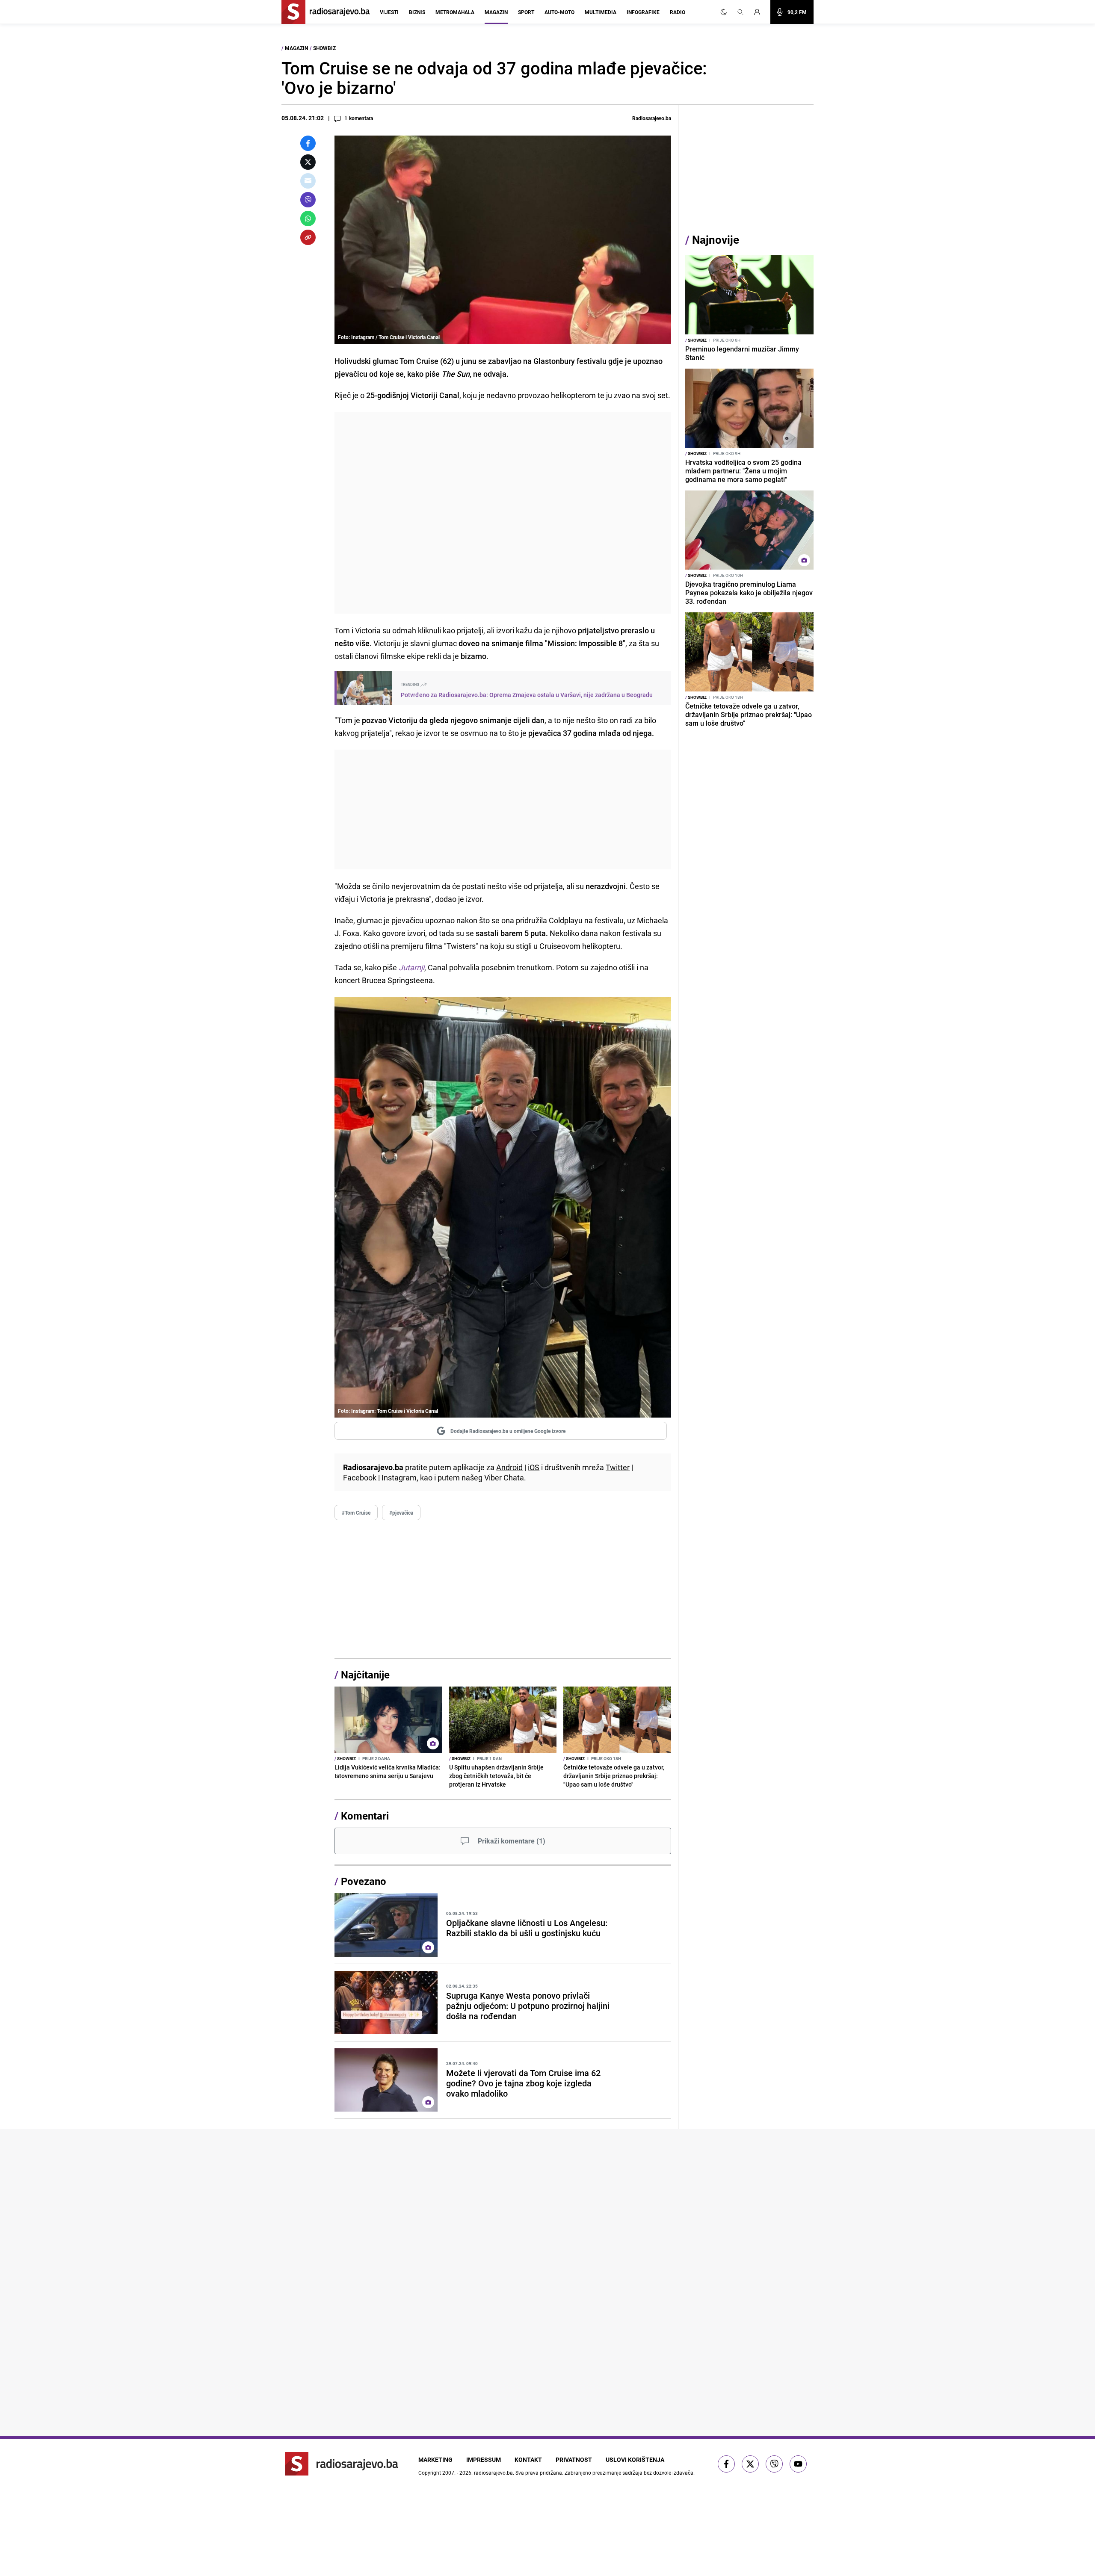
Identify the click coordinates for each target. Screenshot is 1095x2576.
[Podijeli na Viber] (308, 200)
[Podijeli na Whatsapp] (308, 219)
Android (509, 1467)
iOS (534, 1467)
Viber (493, 1477)
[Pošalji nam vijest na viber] (774, 2464)
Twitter (618, 1467)
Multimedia (601, 12)
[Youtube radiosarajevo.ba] (798, 2464)
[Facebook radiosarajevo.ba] (726, 2464)
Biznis (417, 12)
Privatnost (574, 2459)
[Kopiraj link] (308, 237)
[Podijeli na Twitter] (308, 162)
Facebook (360, 1477)
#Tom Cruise (356, 1513)
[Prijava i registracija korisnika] (760, 12)
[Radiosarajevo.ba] (342, 2464)
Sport (526, 12)
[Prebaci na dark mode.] (724, 12)
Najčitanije (365, 1675)
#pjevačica (401, 1513)
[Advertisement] (503, 513)
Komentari (365, 1816)
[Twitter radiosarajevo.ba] (750, 2464)
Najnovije (716, 240)
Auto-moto (559, 12)
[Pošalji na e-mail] (308, 181)
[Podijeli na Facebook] (308, 143)
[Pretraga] (740, 12)
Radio (678, 12)
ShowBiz (324, 48)
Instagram (399, 1477)
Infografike (643, 12)
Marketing (435, 2459)
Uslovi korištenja (635, 2459)
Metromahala (455, 12)
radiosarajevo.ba (493, 2473)
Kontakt (528, 2459)
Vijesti (389, 12)
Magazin (496, 12)
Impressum (484, 2459)
